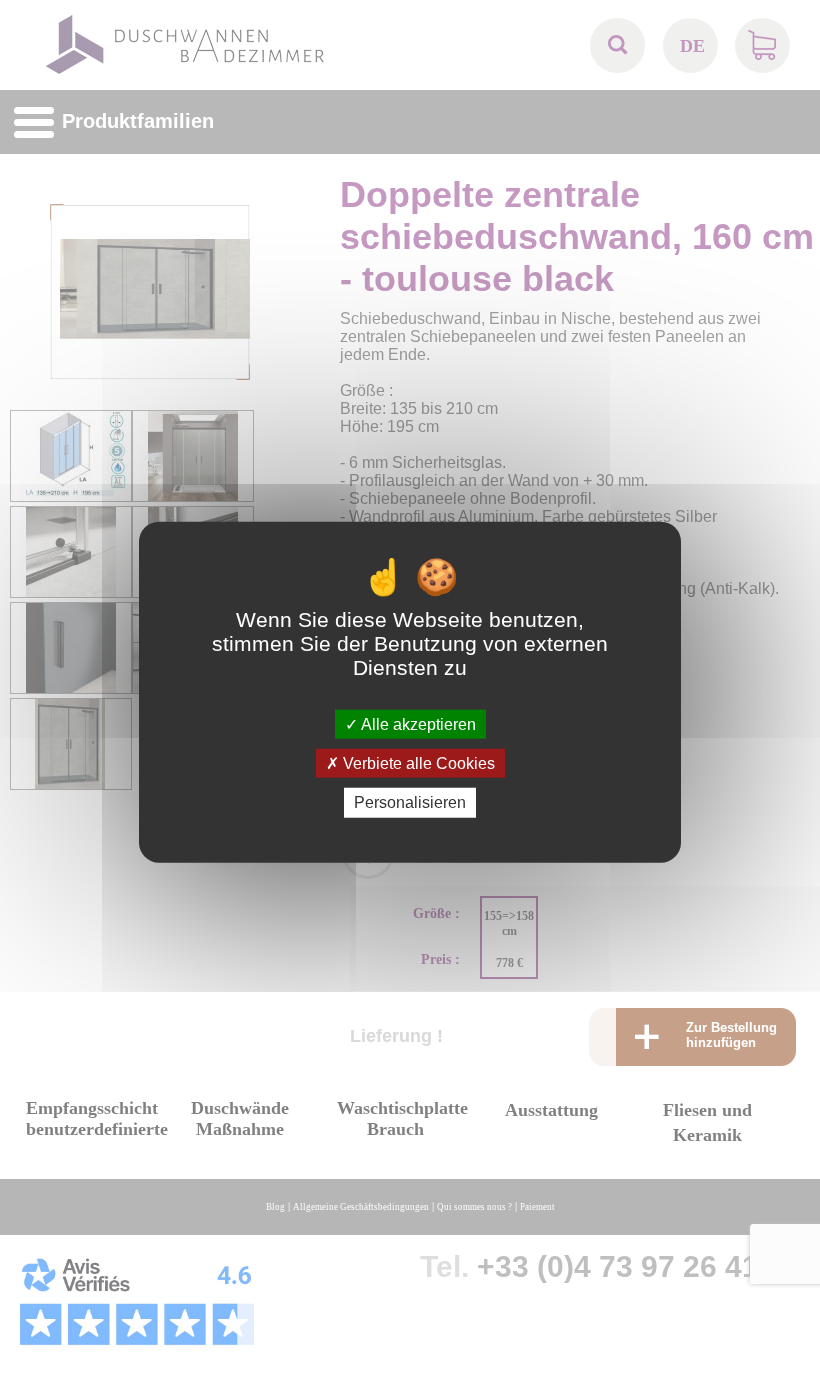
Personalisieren (410, 802)
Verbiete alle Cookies (417, 763)
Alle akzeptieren (417, 724)
